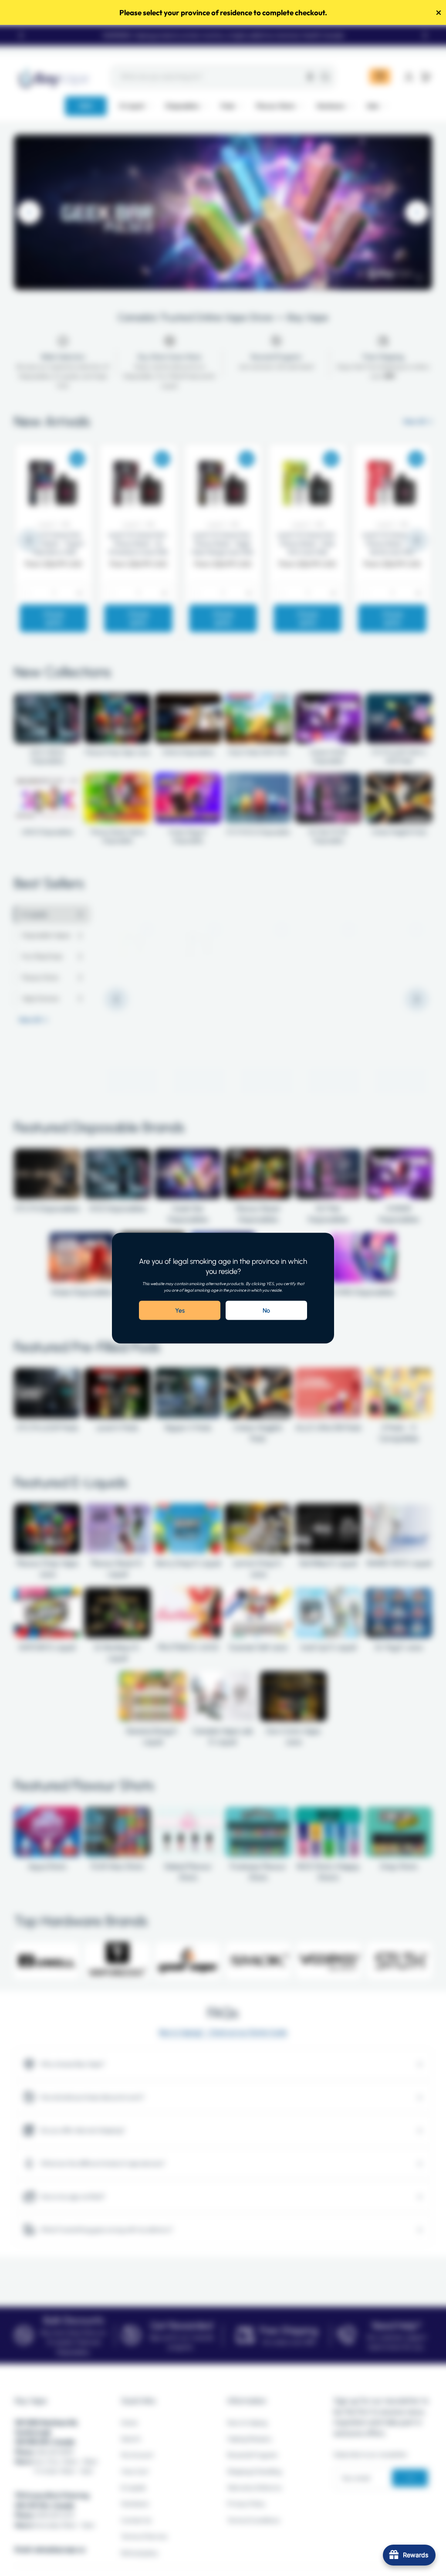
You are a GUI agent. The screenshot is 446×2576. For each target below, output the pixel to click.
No (266, 1310)
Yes (180, 1310)
